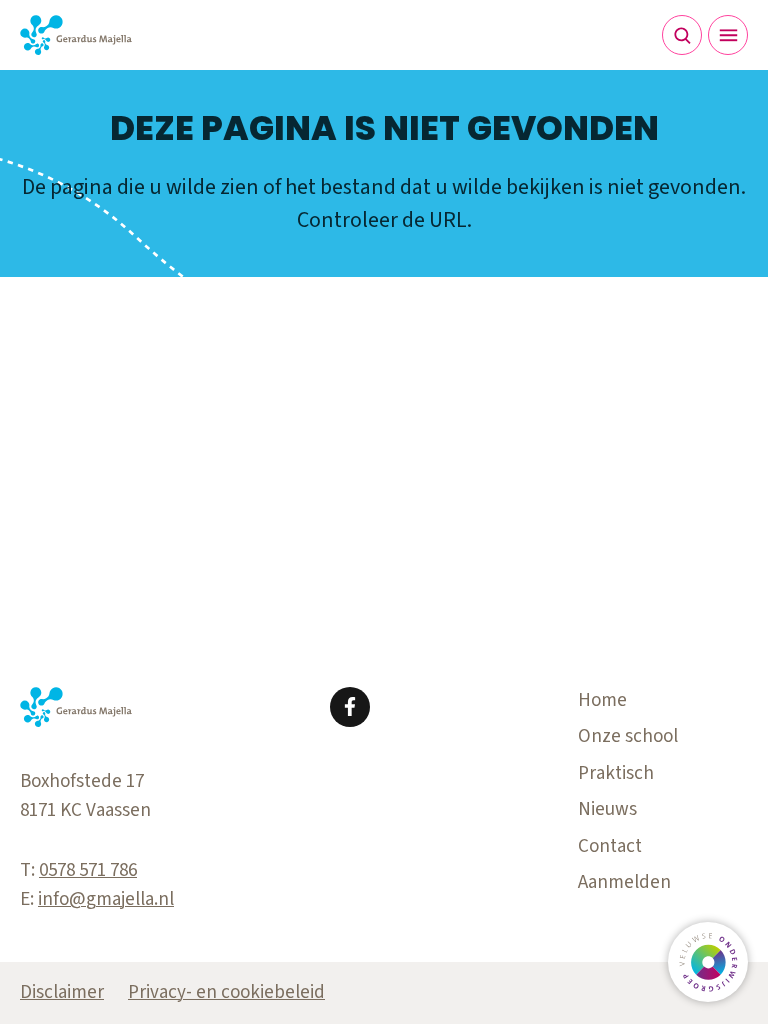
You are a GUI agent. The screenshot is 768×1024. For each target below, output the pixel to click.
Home (602, 700)
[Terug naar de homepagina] (76, 35)
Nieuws (607, 809)
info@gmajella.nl (106, 899)
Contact (610, 846)
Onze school (628, 736)
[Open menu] (728, 35)
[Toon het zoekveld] (682, 35)
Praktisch (616, 773)
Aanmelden (624, 882)
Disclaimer (62, 992)
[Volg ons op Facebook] (350, 707)
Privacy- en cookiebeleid (226, 992)
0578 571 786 (88, 870)
